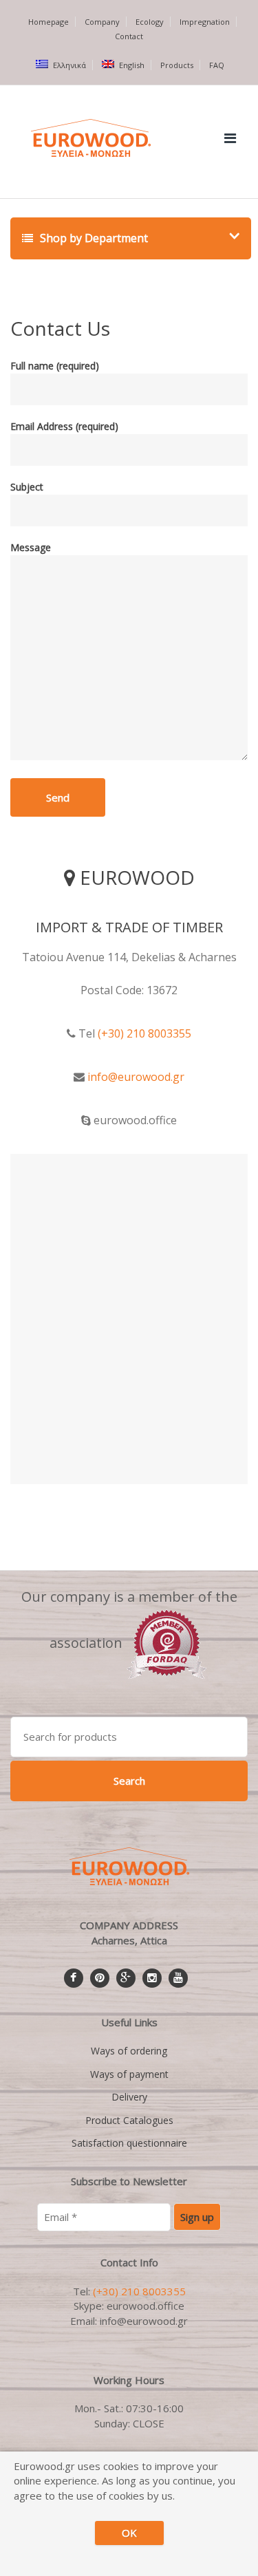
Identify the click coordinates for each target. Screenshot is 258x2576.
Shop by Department (93, 238)
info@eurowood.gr (136, 1077)
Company (102, 22)
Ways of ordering (129, 2051)
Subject (27, 487)
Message (31, 547)
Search (129, 1781)
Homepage (49, 22)
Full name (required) (55, 366)
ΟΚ (129, 2533)
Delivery (129, 2097)
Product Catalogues (129, 2120)
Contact (129, 36)
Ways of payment (129, 2074)
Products (177, 65)
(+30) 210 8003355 (144, 1033)
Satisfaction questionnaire (129, 2143)
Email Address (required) (64, 426)
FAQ (217, 65)
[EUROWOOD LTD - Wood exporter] (167, 1643)
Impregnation (205, 22)
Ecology (150, 22)
